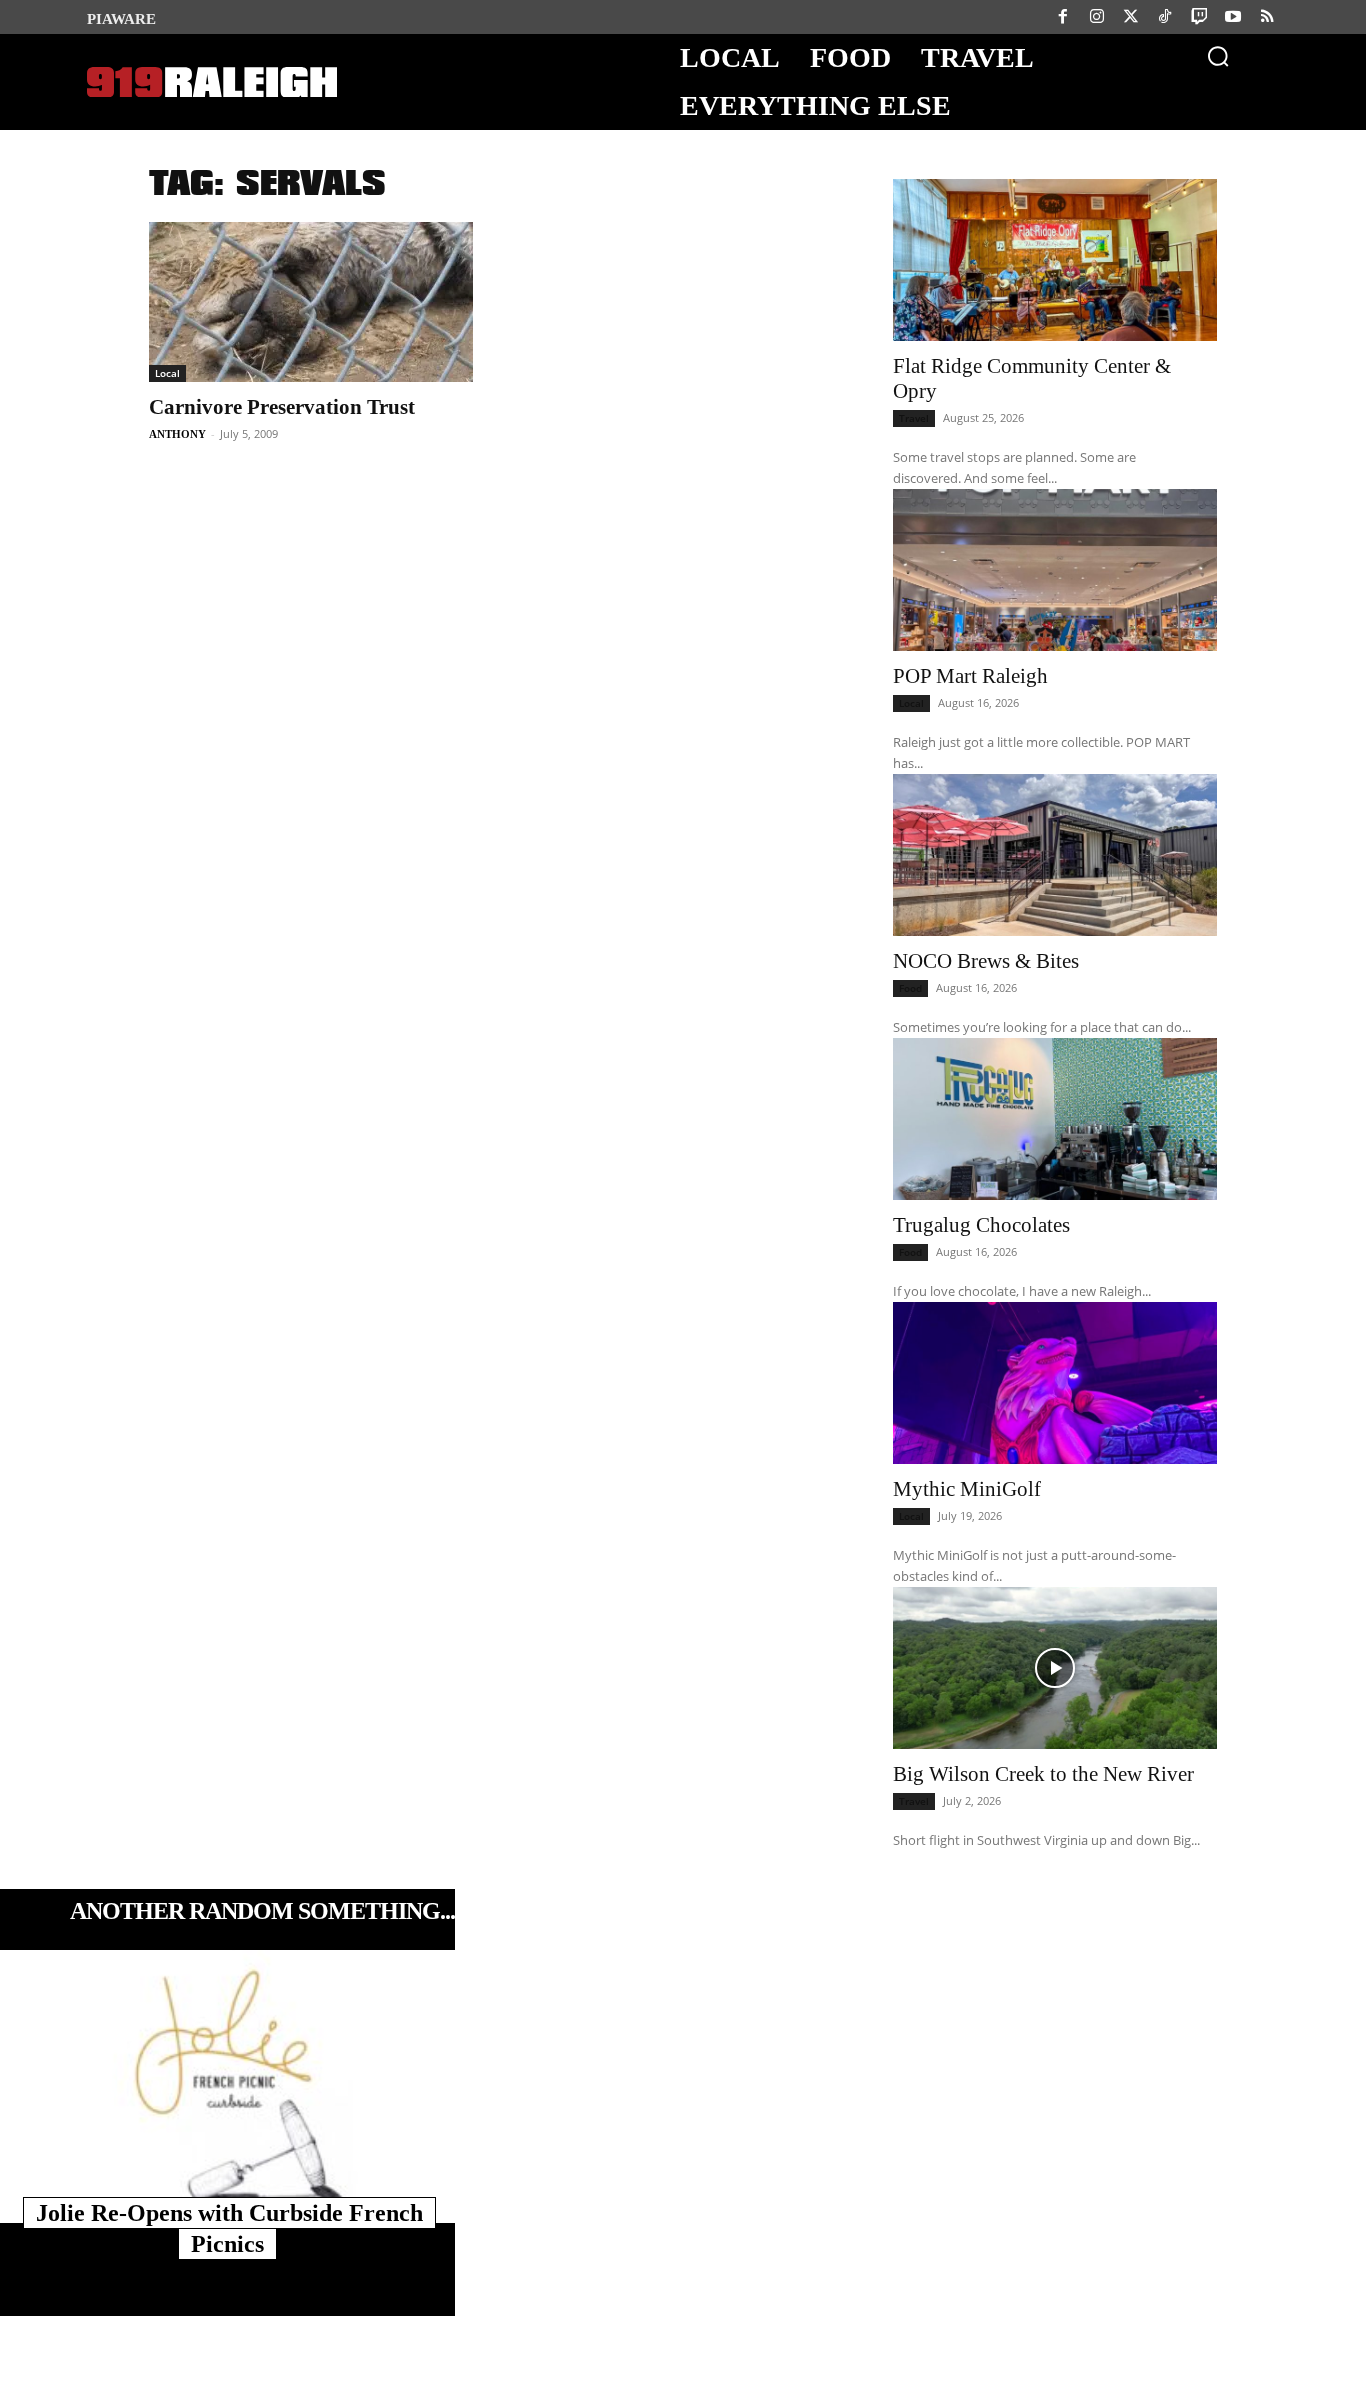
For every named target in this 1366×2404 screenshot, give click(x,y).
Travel (914, 418)
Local (167, 373)
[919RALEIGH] (212, 82)
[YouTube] (1233, 17)
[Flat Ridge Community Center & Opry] (1055, 260)
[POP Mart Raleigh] (1055, 570)
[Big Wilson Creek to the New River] (1055, 1668)
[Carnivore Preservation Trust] (311, 302)
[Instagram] (1097, 17)
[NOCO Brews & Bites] (1055, 855)
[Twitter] (1131, 17)
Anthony (177, 434)
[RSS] (1267, 17)
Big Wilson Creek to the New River (1043, 1774)
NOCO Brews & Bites (986, 961)
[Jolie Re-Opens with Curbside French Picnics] (227, 2086)
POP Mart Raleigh (970, 676)
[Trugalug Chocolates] (1055, 1119)
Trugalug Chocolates (981, 1225)
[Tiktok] (1165, 17)
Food (910, 988)
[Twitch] (1199, 17)
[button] (1218, 56)
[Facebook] (1063, 17)
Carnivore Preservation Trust (282, 407)
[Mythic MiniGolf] (1055, 1383)
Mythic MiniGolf (967, 1489)
